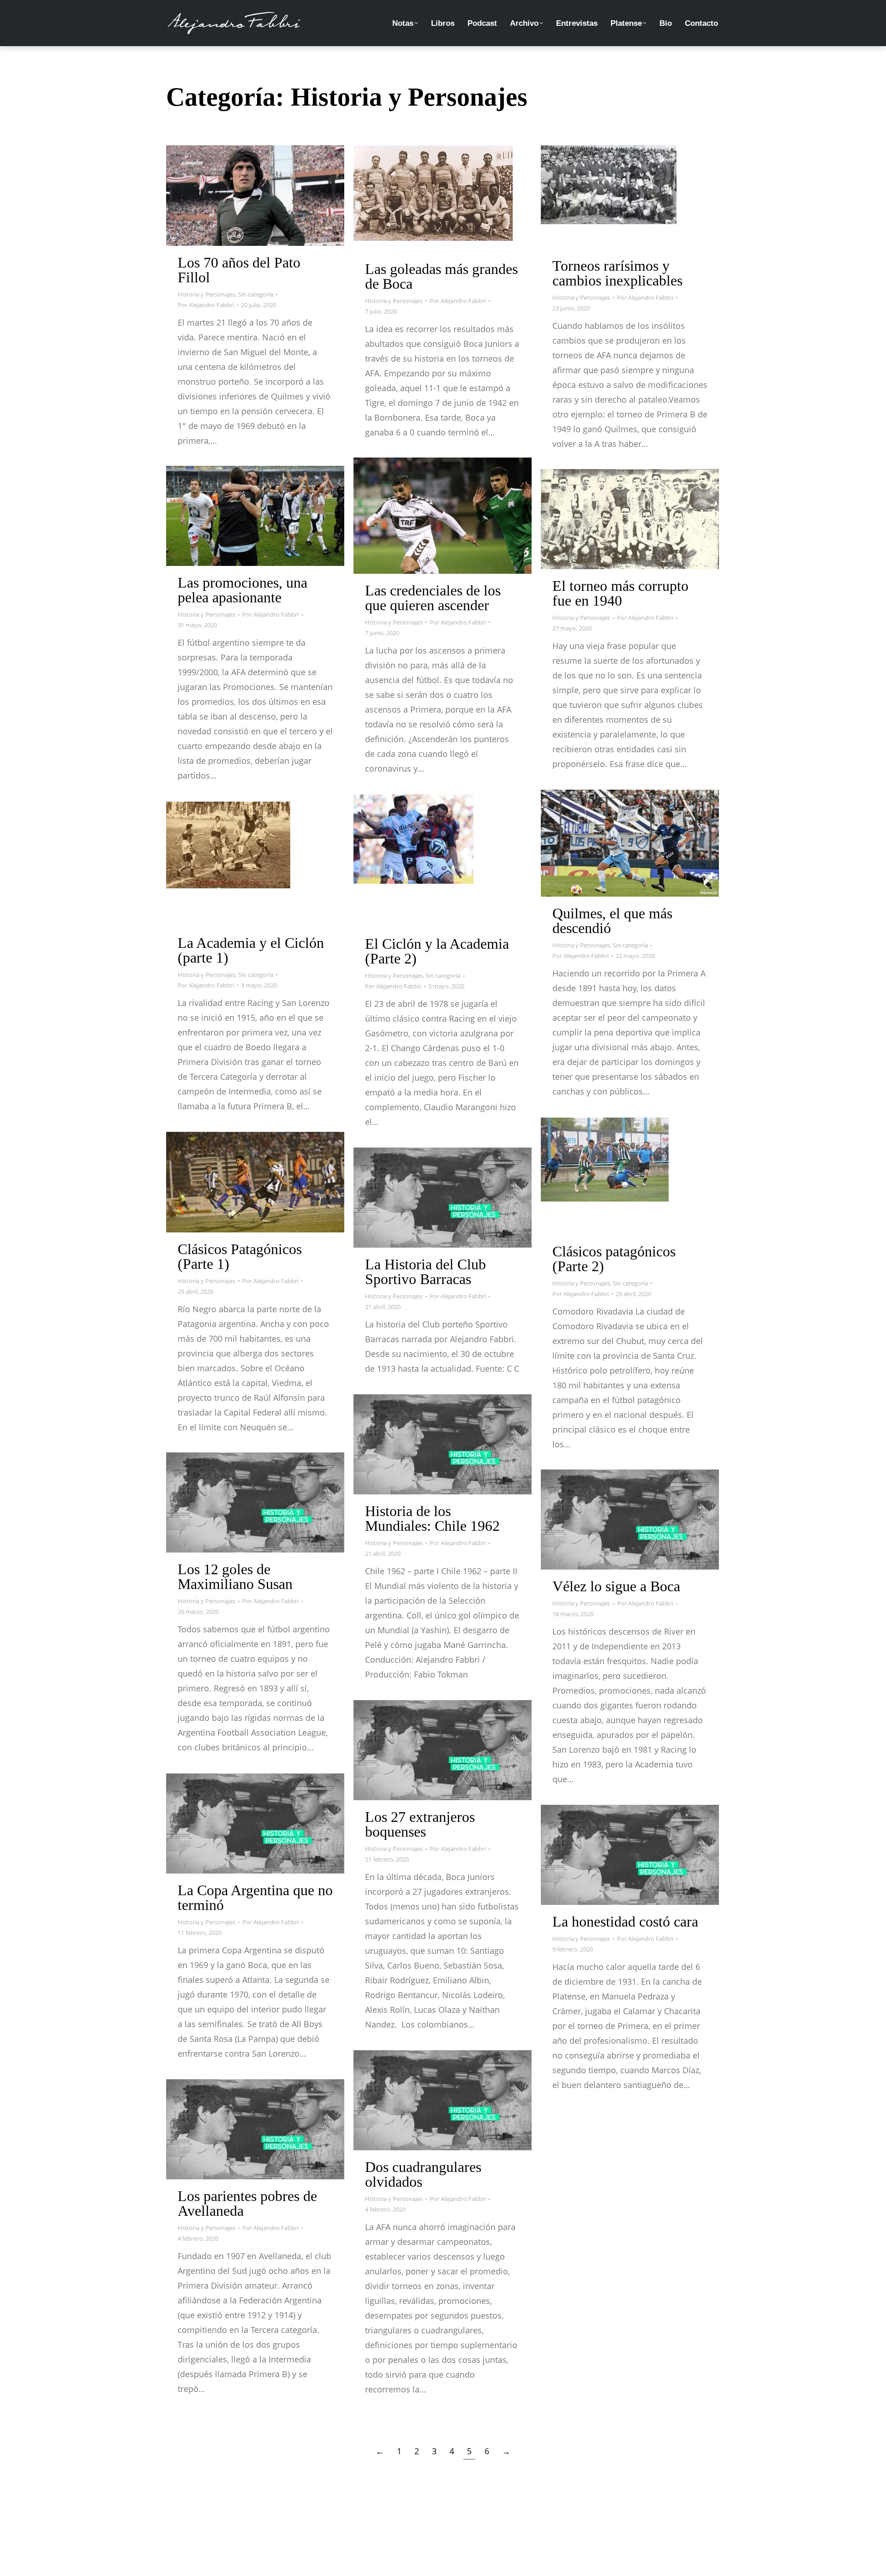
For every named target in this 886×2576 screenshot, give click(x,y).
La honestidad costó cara (625, 1922)
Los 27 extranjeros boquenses (420, 1824)
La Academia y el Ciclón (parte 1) (251, 950)
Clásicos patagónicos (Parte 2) (614, 1259)
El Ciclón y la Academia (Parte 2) (437, 951)
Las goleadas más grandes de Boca (441, 276)
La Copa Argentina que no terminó (255, 1898)
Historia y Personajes (207, 294)
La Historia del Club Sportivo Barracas (425, 1272)
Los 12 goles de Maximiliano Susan (235, 1577)
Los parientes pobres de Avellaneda (247, 2203)
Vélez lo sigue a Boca (616, 1586)
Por (206, 305)
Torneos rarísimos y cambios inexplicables (617, 273)
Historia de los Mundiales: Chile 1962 (432, 1518)
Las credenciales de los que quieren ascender (433, 598)
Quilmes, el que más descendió (612, 921)
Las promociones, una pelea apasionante (242, 590)
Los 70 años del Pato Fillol (239, 270)
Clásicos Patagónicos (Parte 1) (240, 1256)
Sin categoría (256, 294)
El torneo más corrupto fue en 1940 (620, 593)
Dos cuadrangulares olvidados (423, 2174)
